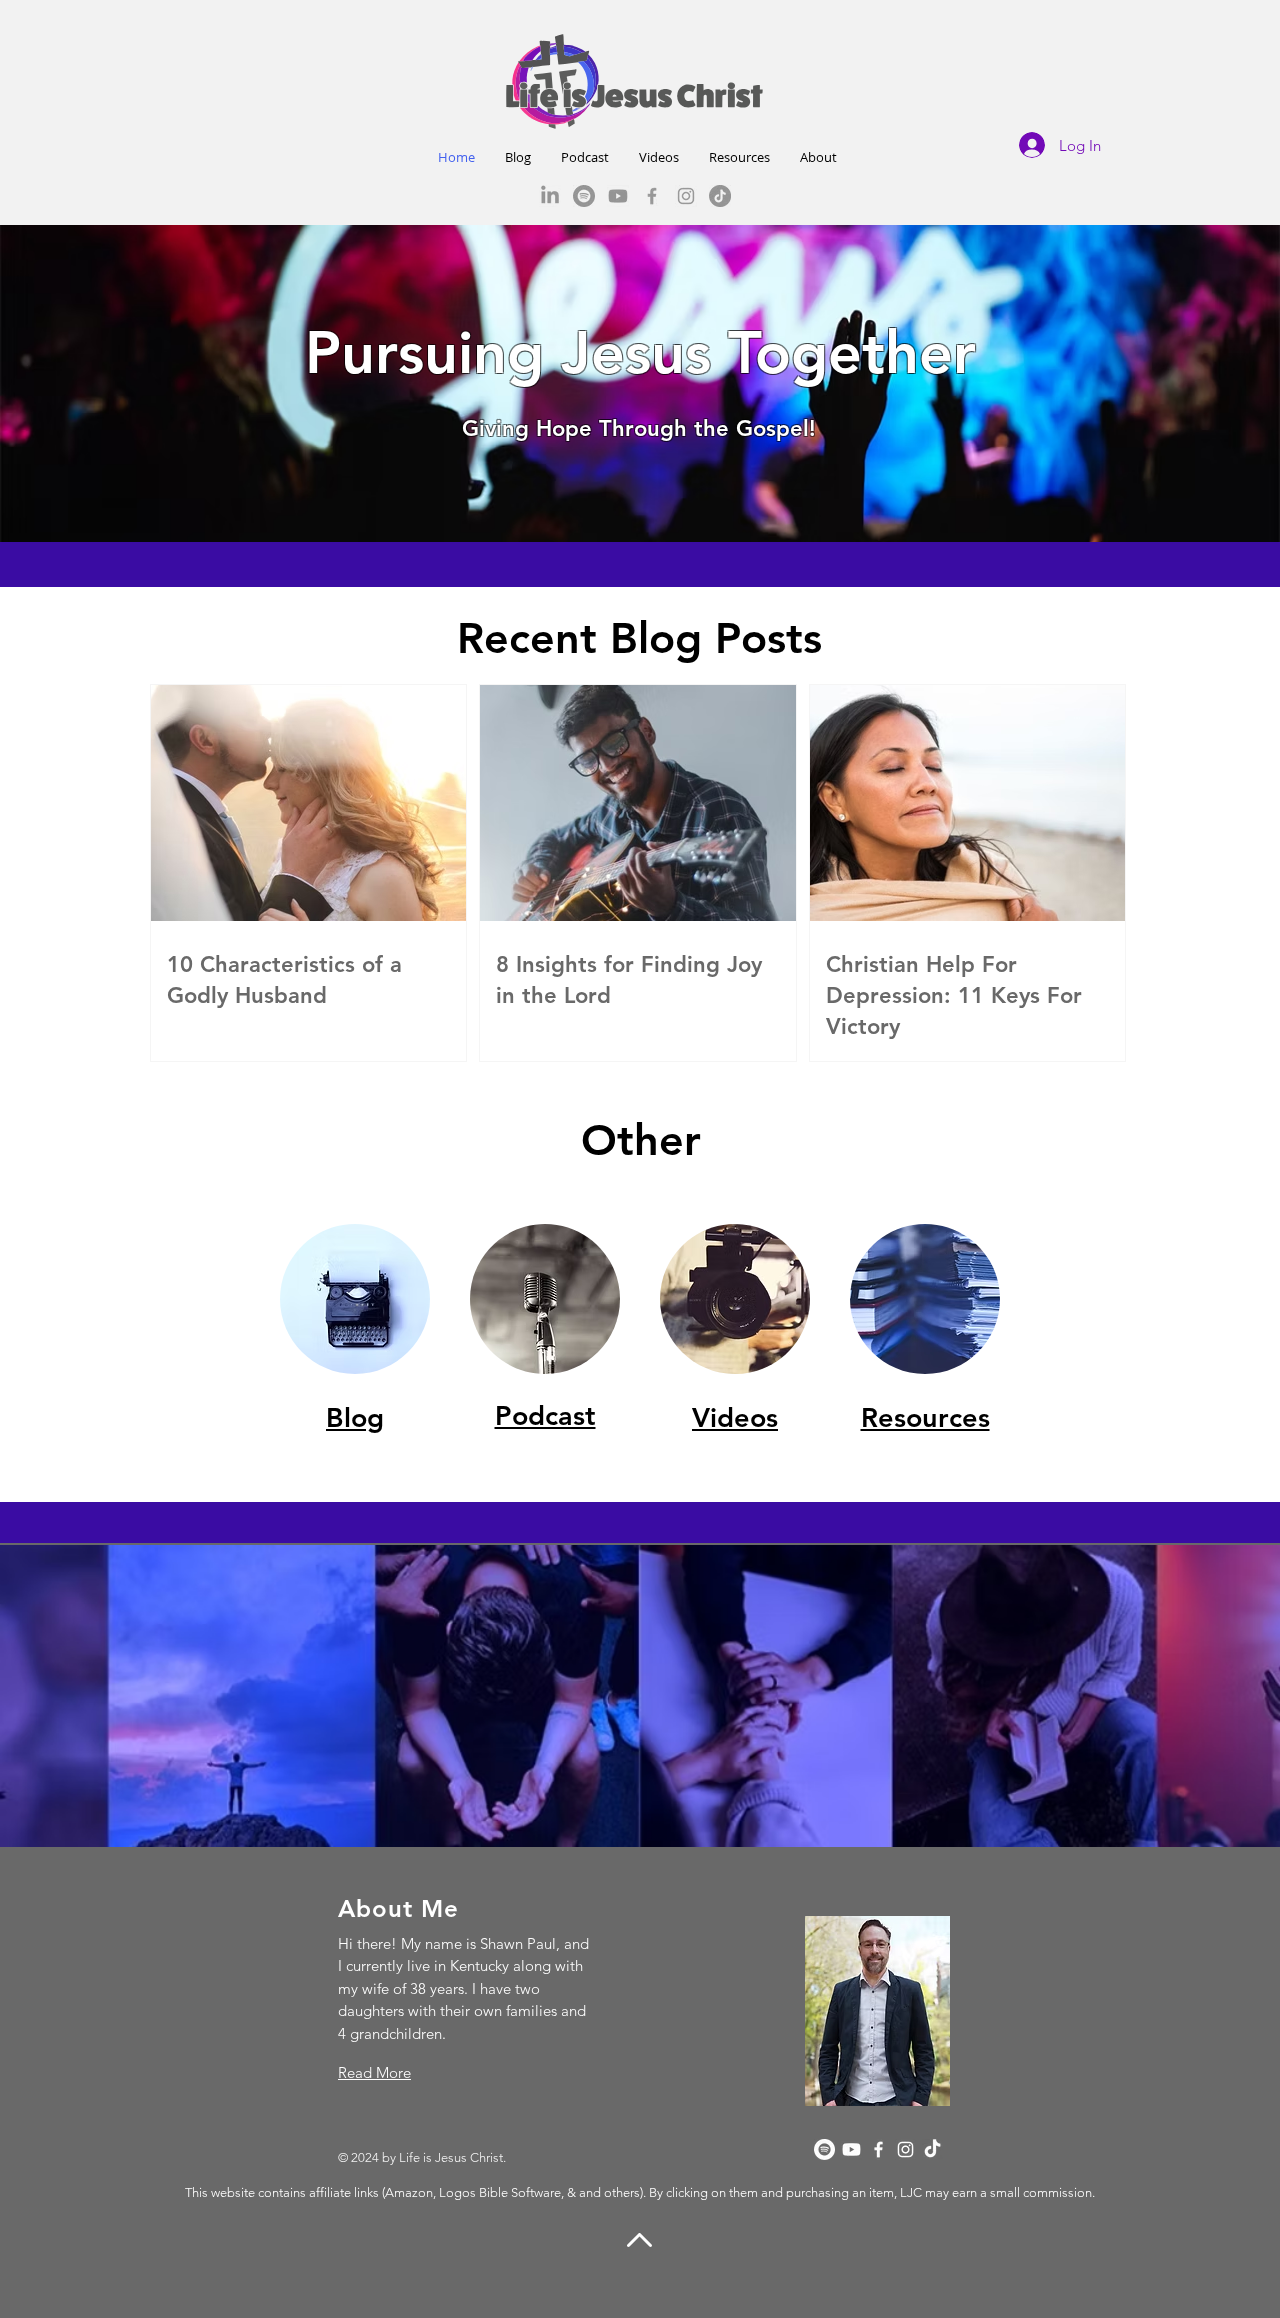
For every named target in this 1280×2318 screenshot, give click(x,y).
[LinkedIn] (550, 196)
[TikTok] (720, 196)
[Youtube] (618, 196)
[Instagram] (686, 196)
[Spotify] (584, 196)
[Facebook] (652, 196)
